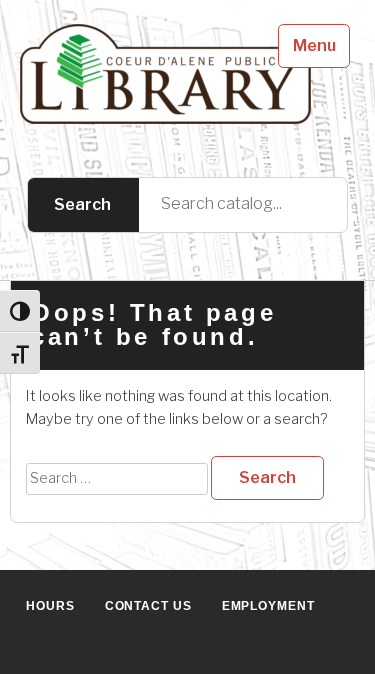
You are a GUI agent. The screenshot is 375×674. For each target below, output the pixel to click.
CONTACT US (148, 606)
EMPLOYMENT (268, 606)
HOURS (50, 606)
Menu (314, 45)
